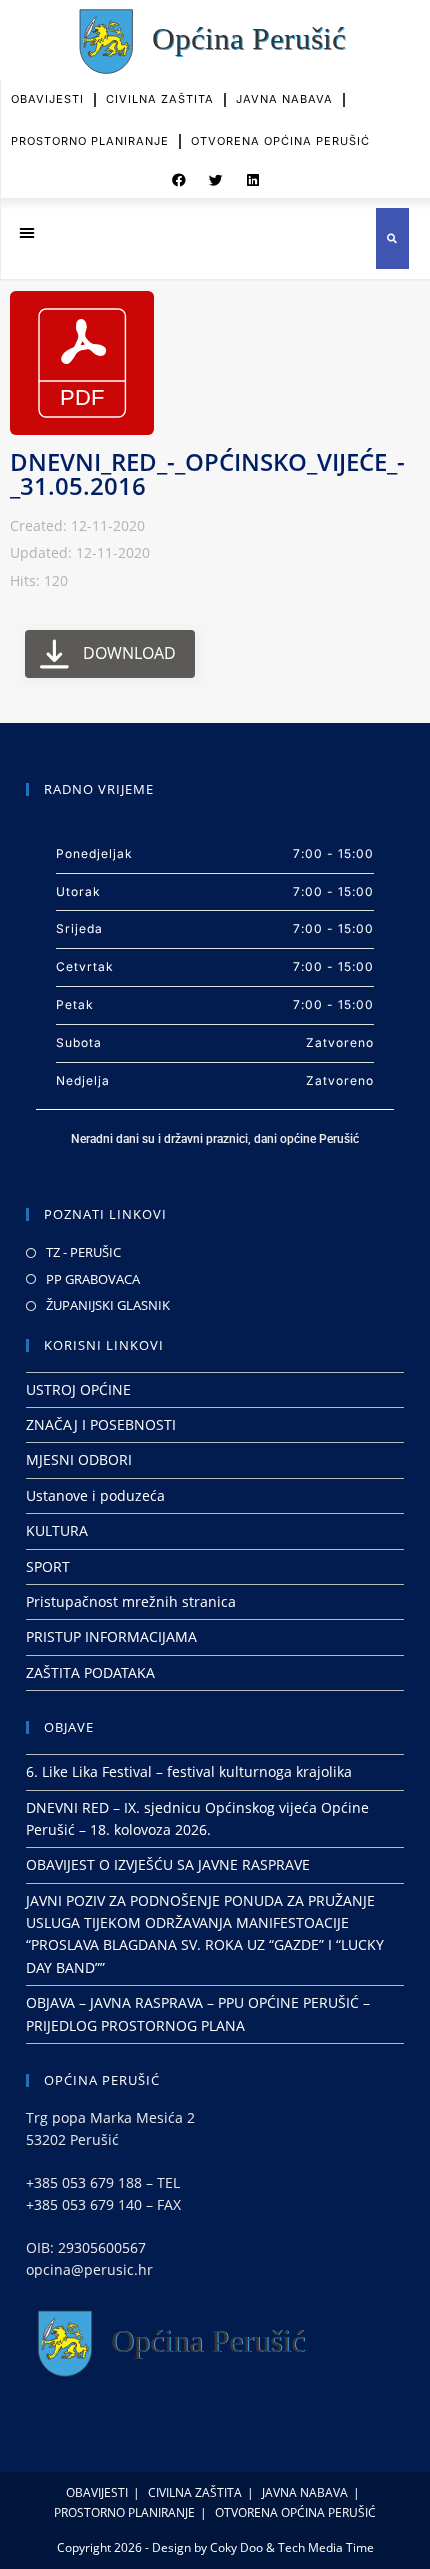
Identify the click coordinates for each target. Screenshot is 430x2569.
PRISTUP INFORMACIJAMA (111, 1636)
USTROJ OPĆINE (78, 1389)
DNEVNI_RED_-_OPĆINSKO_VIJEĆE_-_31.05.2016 (207, 473)
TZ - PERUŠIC (83, 1252)
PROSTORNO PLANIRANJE (90, 141)
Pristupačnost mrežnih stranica (131, 1601)
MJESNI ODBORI (79, 1459)
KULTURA (57, 1530)
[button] (179, 180)
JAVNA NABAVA (284, 99)
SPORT (48, 1566)
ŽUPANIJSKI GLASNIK (108, 1305)
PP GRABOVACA (93, 1279)
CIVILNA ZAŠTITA (160, 99)
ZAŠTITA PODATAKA (90, 1672)
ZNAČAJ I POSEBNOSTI (101, 1424)
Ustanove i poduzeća (95, 1495)
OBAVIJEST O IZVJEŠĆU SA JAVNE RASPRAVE (168, 1864)
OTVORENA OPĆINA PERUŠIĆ (280, 141)
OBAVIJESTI (47, 99)
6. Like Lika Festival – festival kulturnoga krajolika (189, 1771)
